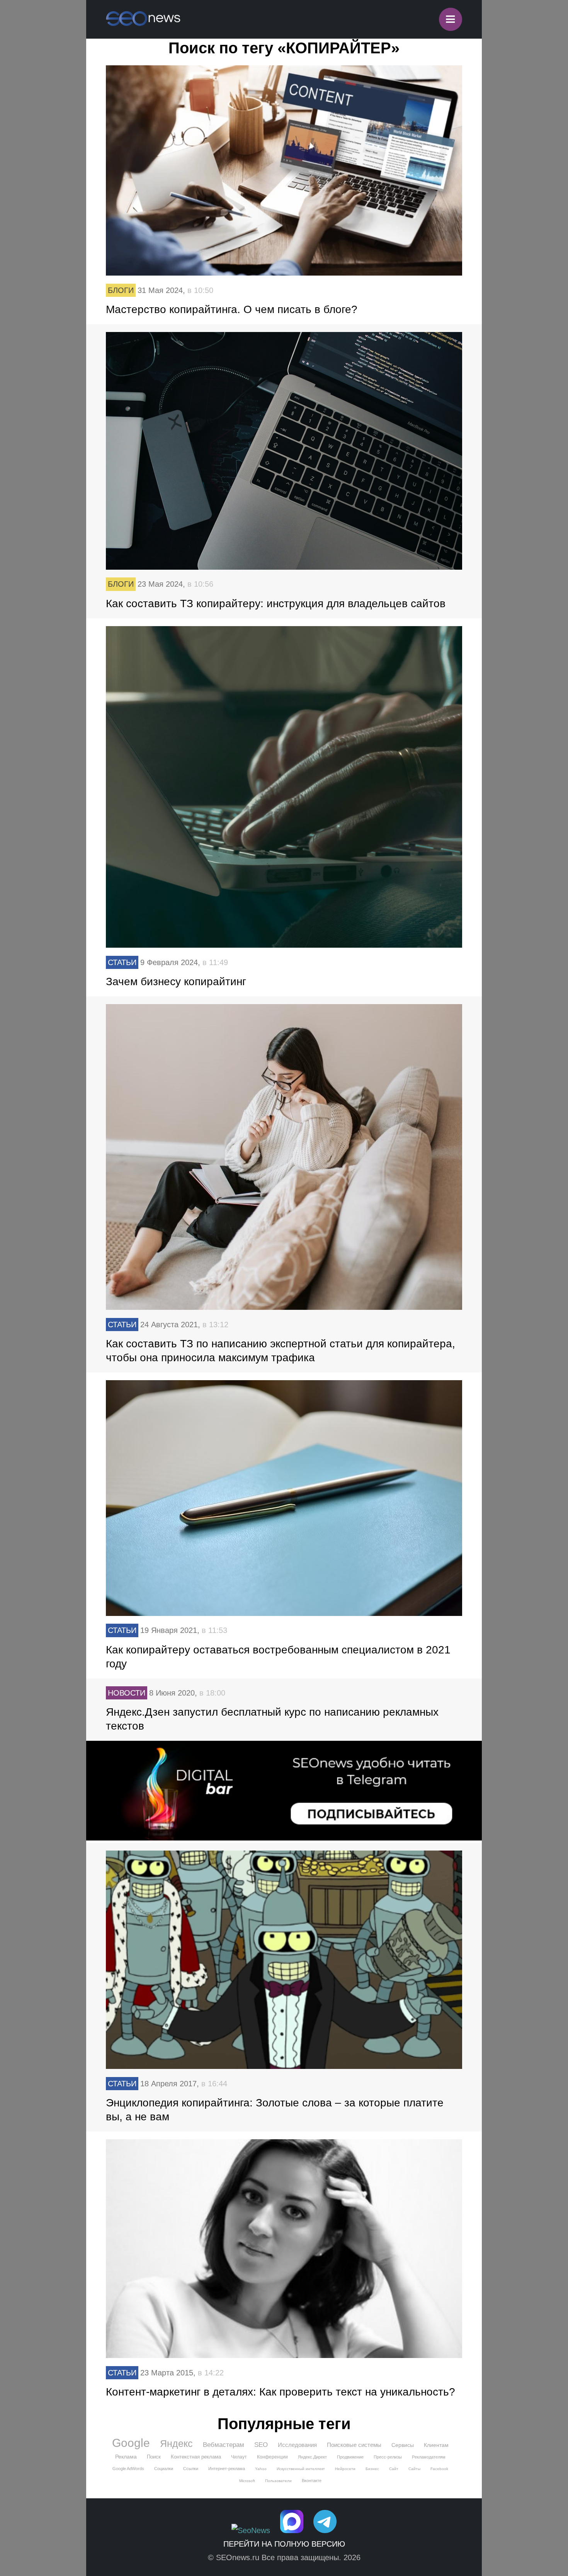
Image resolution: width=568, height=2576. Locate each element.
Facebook (439, 2469)
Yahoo (261, 2469)
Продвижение (350, 2457)
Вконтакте (312, 2481)
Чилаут (239, 2457)
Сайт (394, 2469)
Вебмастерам (224, 2445)
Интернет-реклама (227, 2469)
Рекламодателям (429, 2457)
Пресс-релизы (388, 2457)
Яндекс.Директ (312, 2457)
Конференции (272, 2457)
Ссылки (191, 2469)
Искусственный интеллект (301, 2469)
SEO (261, 2445)
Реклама (126, 2457)
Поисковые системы (354, 2445)
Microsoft (247, 2481)
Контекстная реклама (196, 2457)
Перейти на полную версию (284, 2544)
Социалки (164, 2469)
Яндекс (176, 2443)
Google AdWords (128, 2469)
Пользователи (278, 2481)
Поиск (154, 2457)
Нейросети (345, 2469)
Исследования (297, 2445)
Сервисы (403, 2445)
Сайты (414, 2469)
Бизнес (372, 2469)
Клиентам (436, 2445)
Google (131, 2443)
